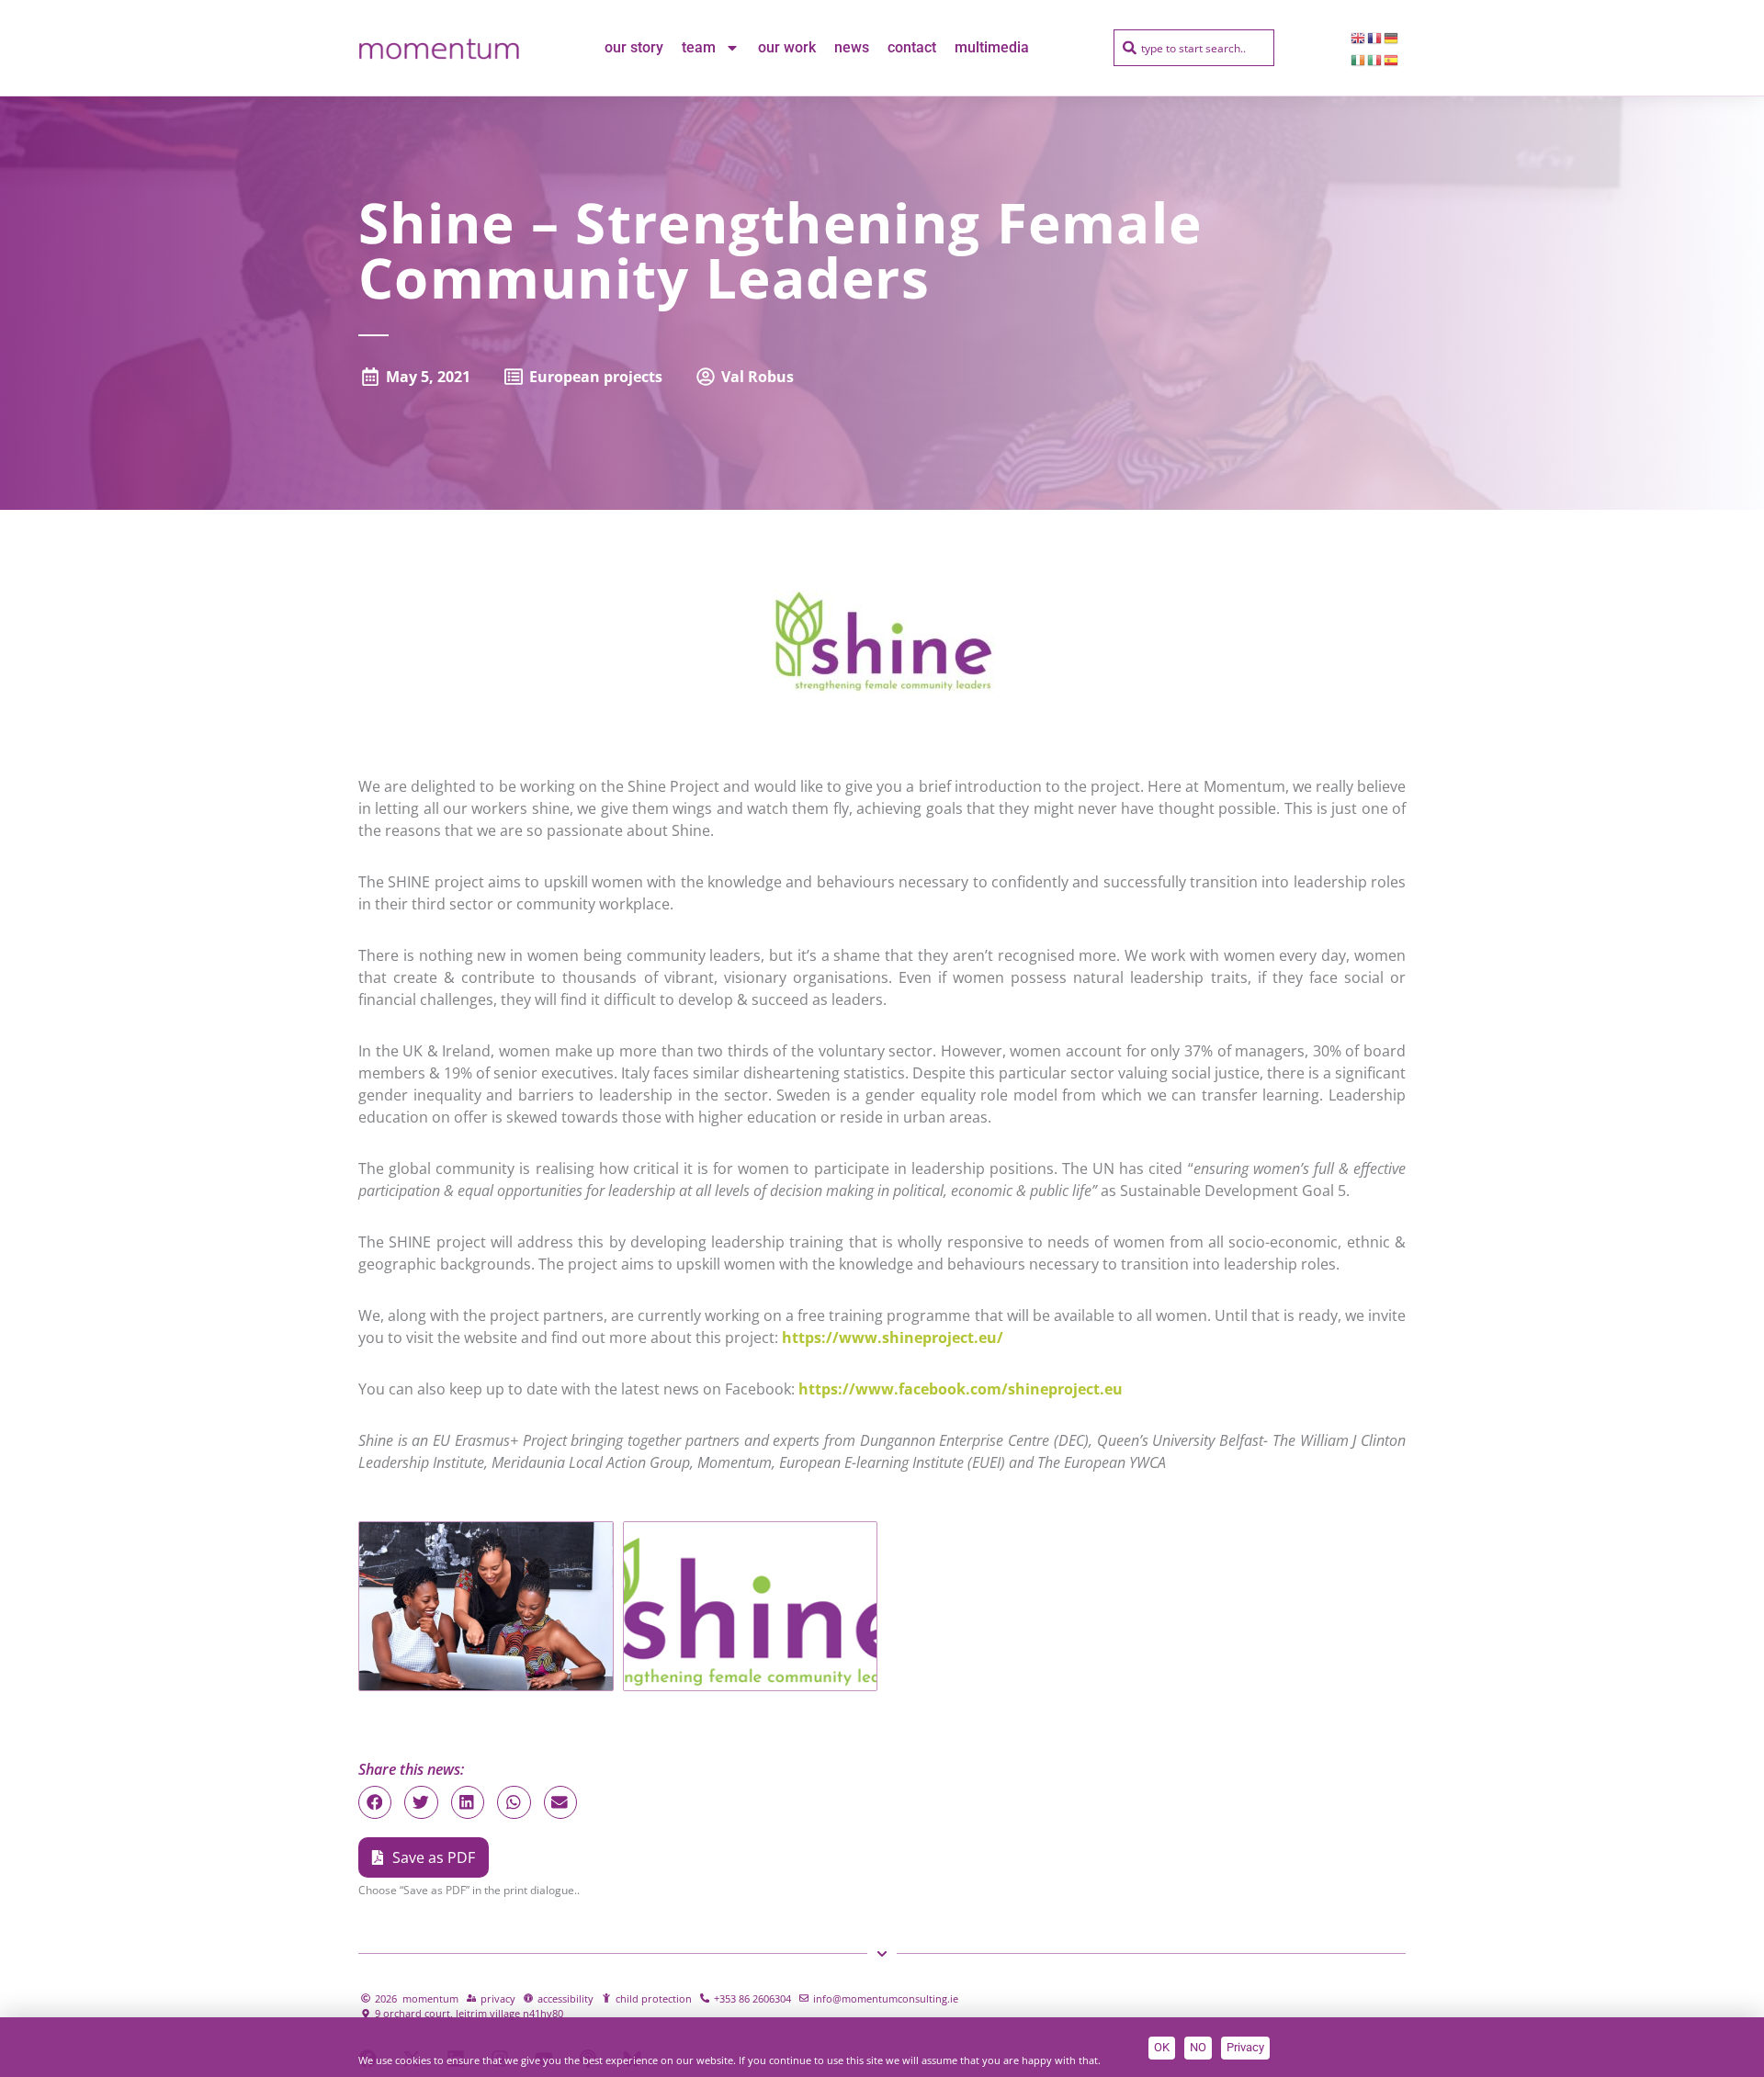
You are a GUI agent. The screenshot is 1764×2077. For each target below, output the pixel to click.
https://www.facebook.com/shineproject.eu (961, 1389)
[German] (1392, 37)
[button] (375, 1802)
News (852, 47)
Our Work (787, 47)
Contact (912, 47)
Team (699, 47)
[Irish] (1359, 59)
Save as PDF (434, 1857)
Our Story (634, 47)
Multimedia (992, 47)
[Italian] (1375, 59)
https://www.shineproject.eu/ (893, 1338)
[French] (1375, 37)
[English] (1359, 37)
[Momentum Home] (439, 48)
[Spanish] (1392, 59)
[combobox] (1194, 48)
